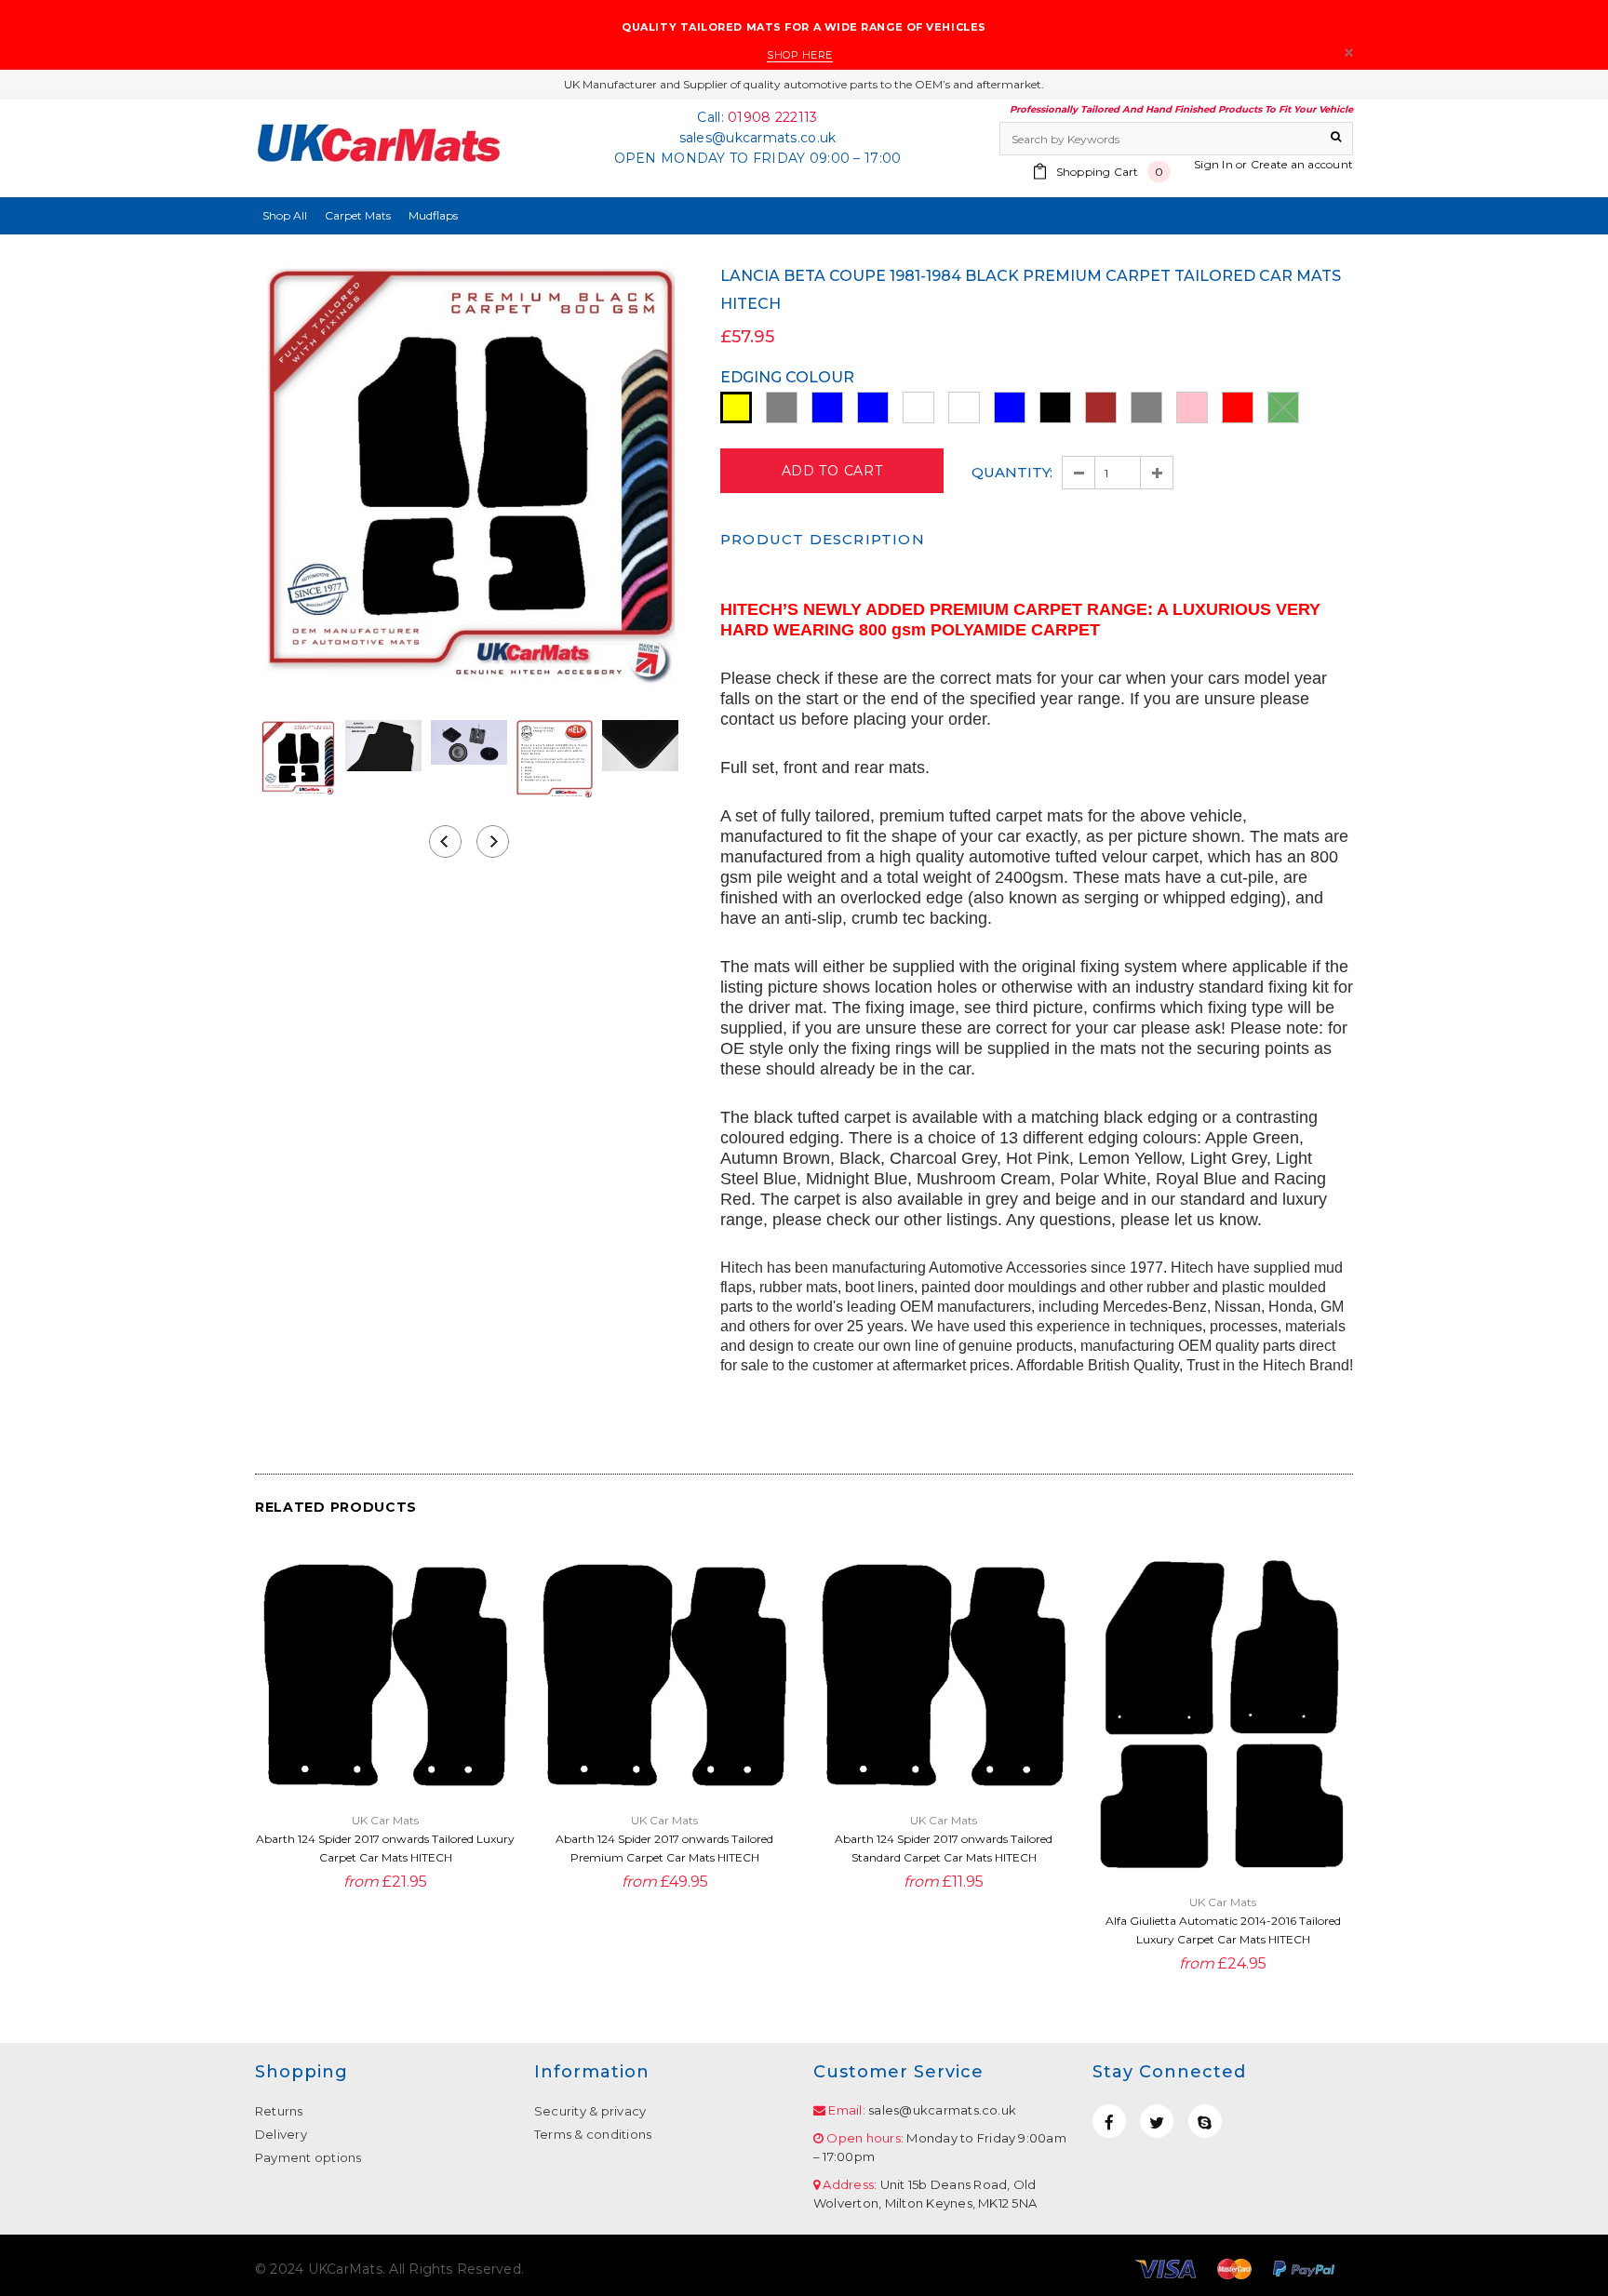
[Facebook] (1109, 2121)
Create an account (1302, 164)
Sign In (1213, 164)
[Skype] (1205, 2121)
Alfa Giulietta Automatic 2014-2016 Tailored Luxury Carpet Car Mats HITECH (1223, 1930)
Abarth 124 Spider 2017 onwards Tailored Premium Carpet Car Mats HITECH (664, 1848)
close (1349, 53)
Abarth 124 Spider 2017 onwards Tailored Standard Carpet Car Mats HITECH (944, 1848)
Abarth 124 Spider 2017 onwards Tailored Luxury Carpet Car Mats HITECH (385, 1848)
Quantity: (1012, 472)
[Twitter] (1157, 2121)
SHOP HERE (800, 55)
